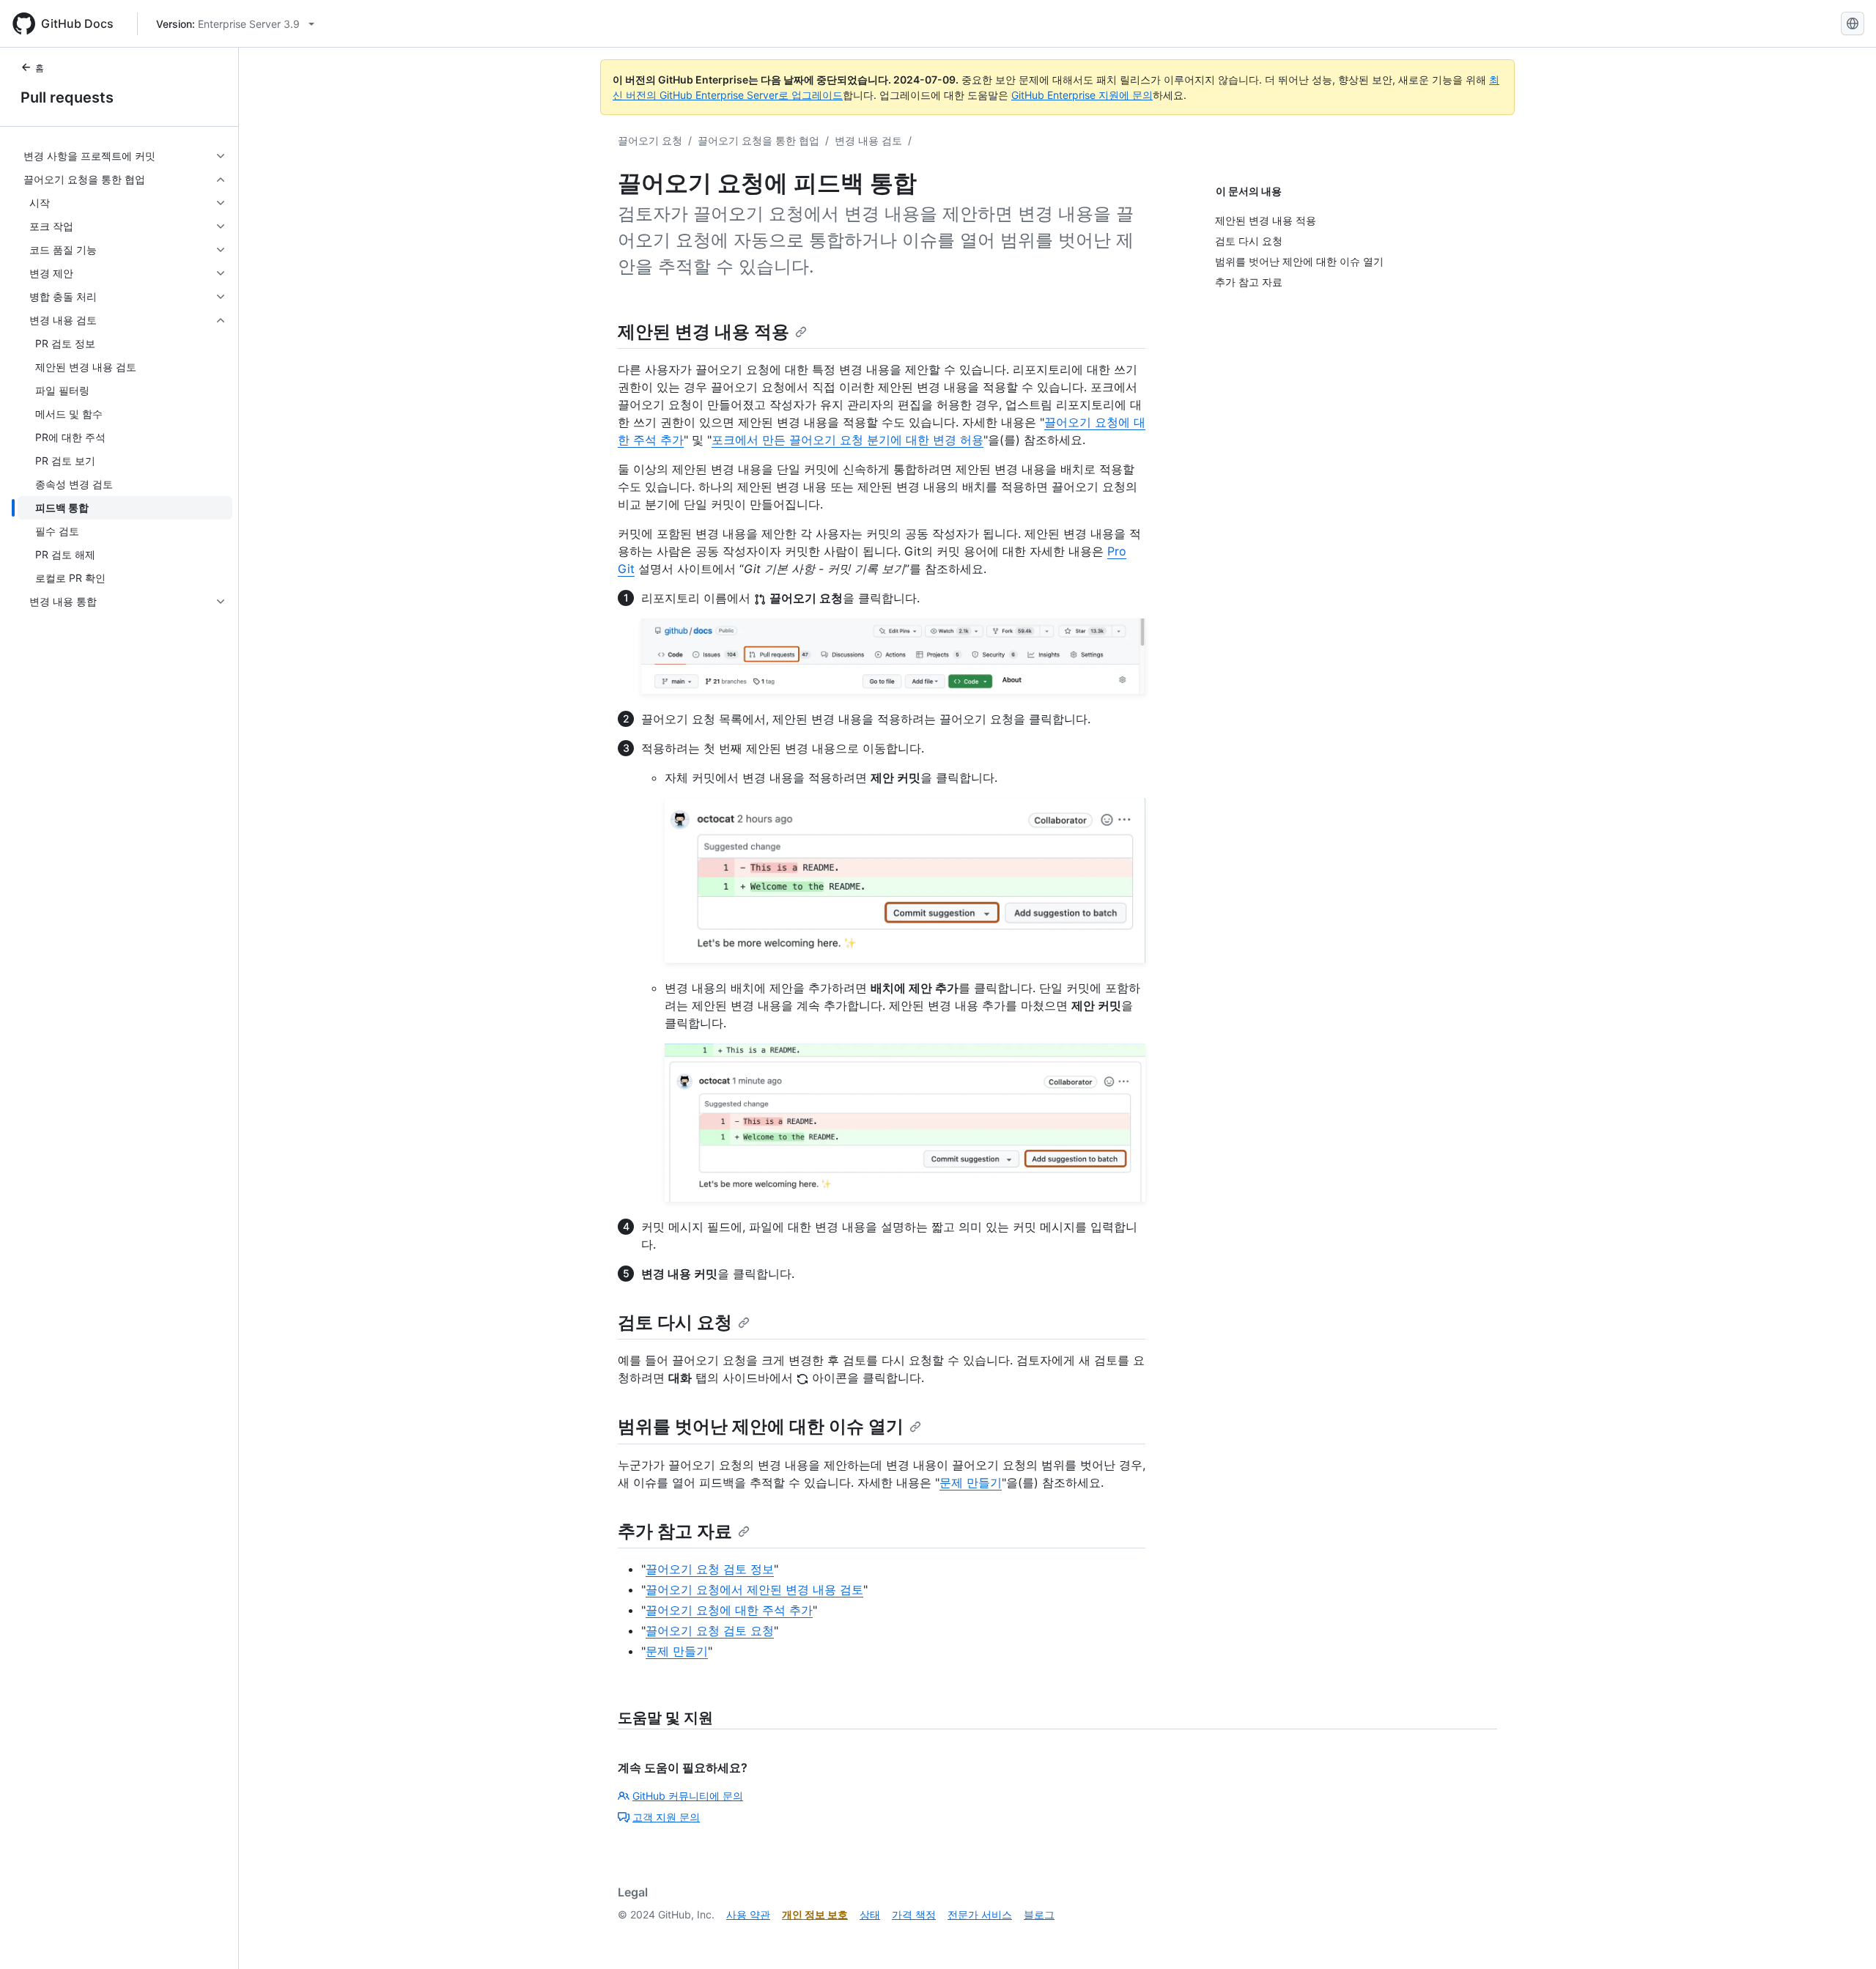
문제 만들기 (971, 1482)
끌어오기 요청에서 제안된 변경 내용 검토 (754, 1589)
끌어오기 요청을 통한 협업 (758, 140)
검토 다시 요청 (675, 1322)
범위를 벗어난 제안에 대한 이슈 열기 (761, 1426)
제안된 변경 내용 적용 (703, 332)
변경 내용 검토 (868, 140)
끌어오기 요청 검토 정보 (710, 1569)
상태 (870, 1914)
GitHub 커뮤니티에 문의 (688, 1796)
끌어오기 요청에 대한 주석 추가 (729, 1610)
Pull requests (67, 97)
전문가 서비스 (980, 1914)
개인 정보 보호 (815, 1914)
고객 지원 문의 (666, 1817)
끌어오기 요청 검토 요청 (710, 1630)
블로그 (1039, 1914)
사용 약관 (748, 1914)
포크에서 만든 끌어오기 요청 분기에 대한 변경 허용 (847, 440)
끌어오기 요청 (650, 140)
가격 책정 (914, 1914)
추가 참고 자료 (675, 1531)
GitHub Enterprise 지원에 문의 (1082, 95)
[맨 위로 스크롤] (1844, 1937)
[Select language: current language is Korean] (1853, 23)
